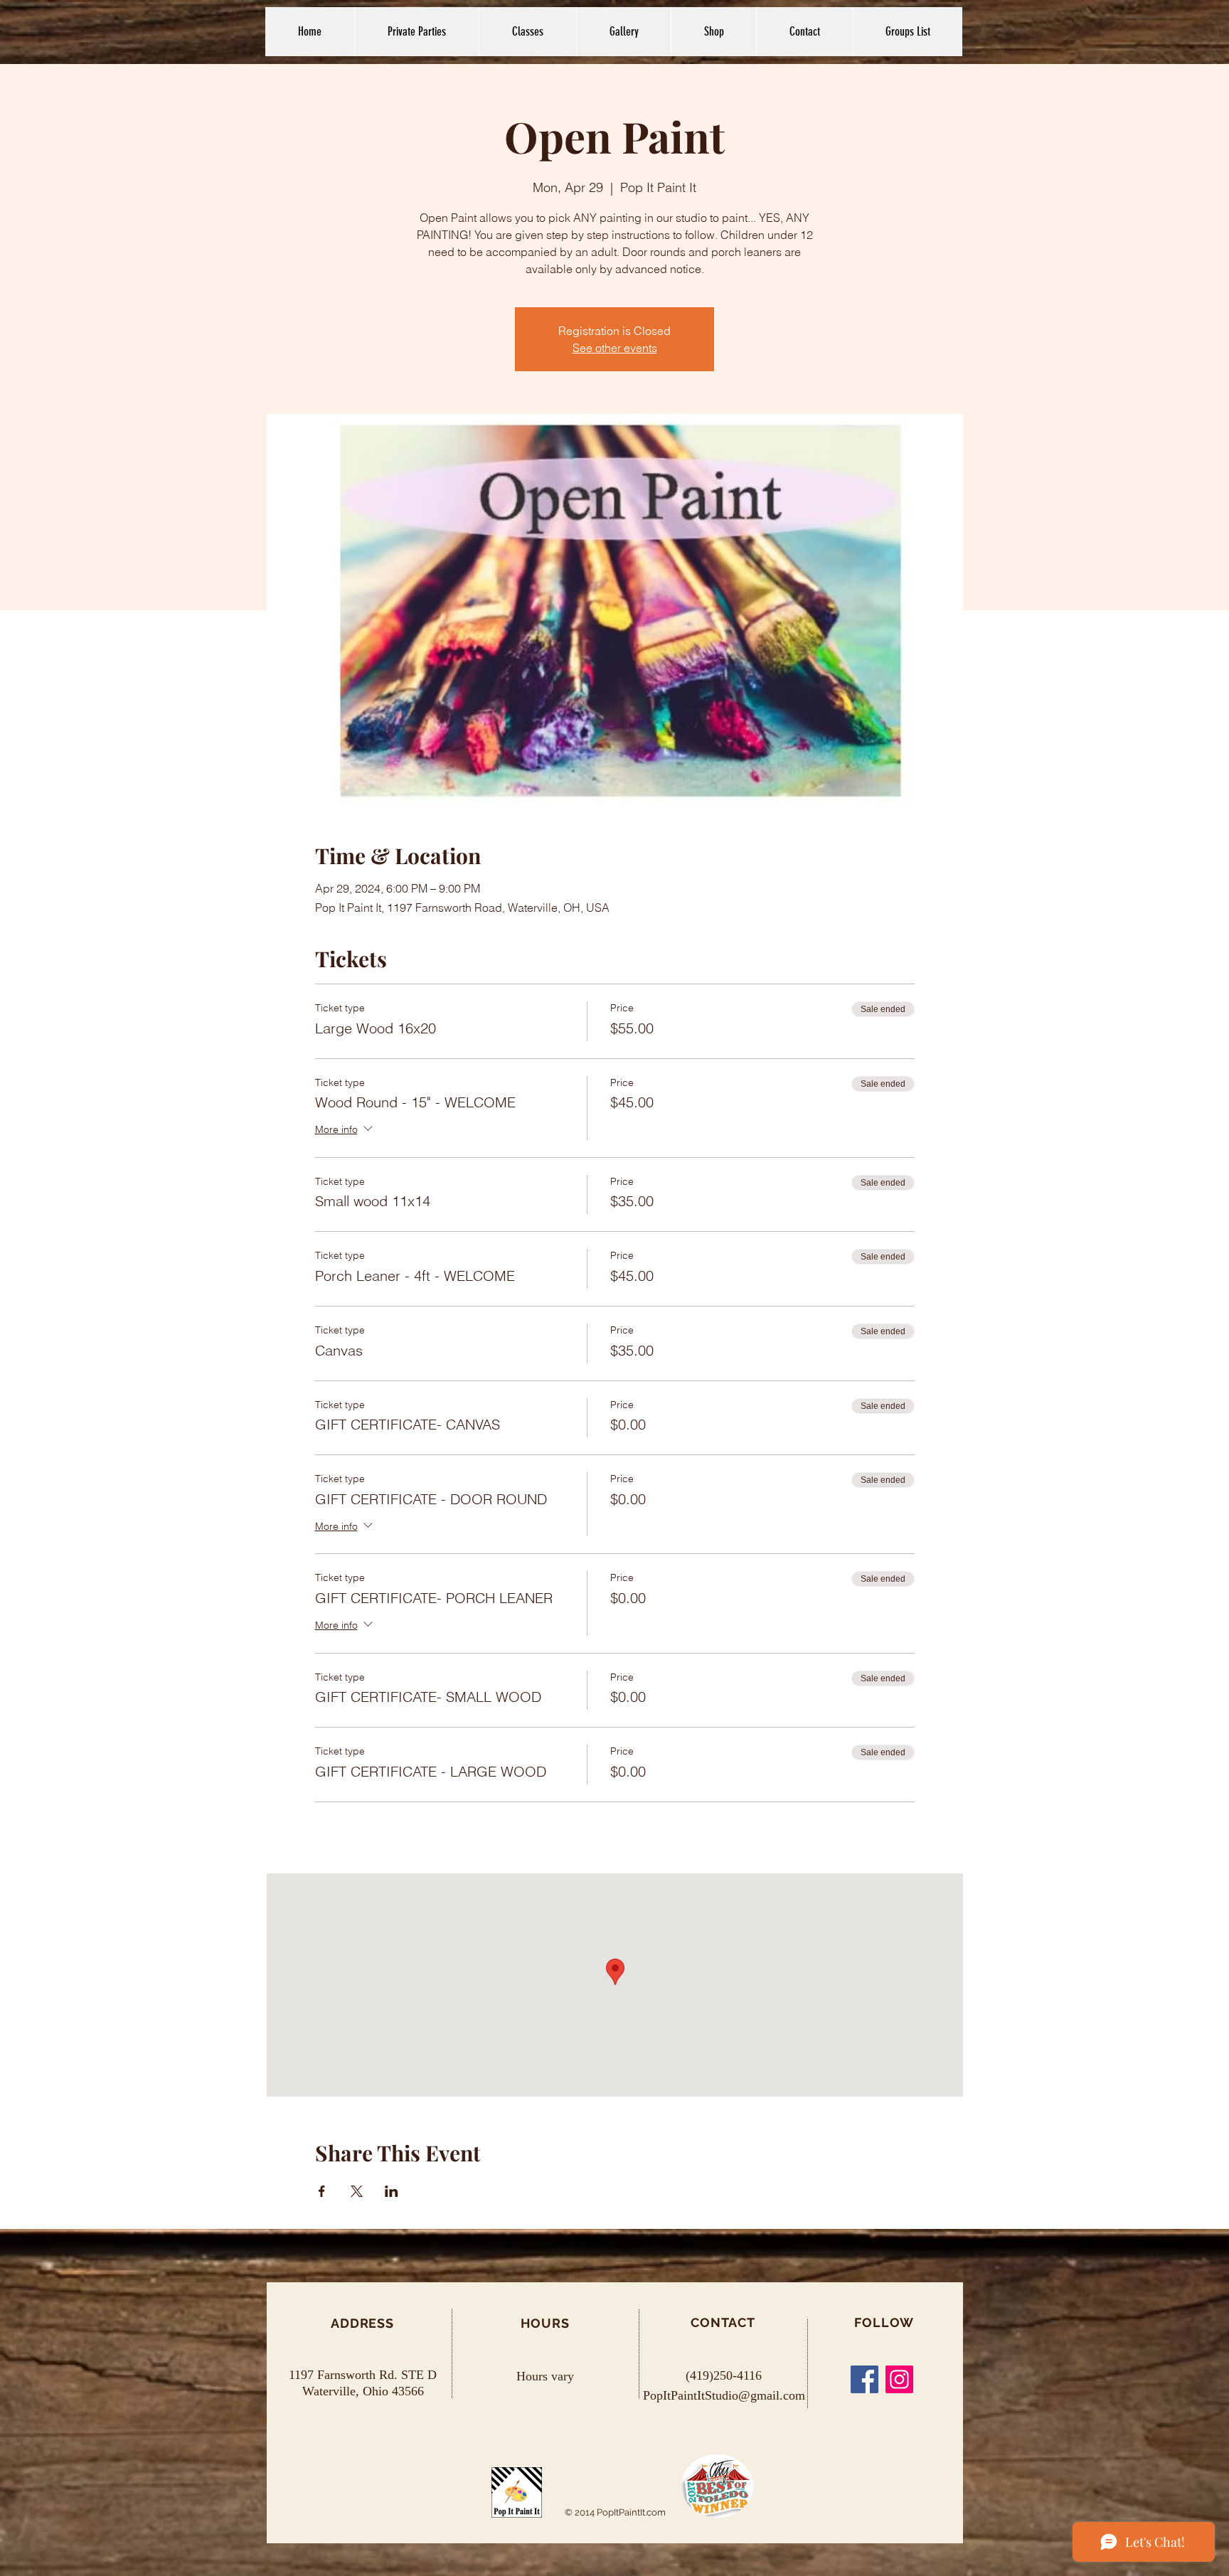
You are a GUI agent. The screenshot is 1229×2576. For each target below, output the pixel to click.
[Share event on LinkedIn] (392, 2191)
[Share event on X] (357, 2191)
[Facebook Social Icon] (864, 2379)
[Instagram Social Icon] (899, 2379)
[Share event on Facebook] (322, 2191)
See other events (615, 348)
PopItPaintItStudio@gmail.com (724, 2395)
